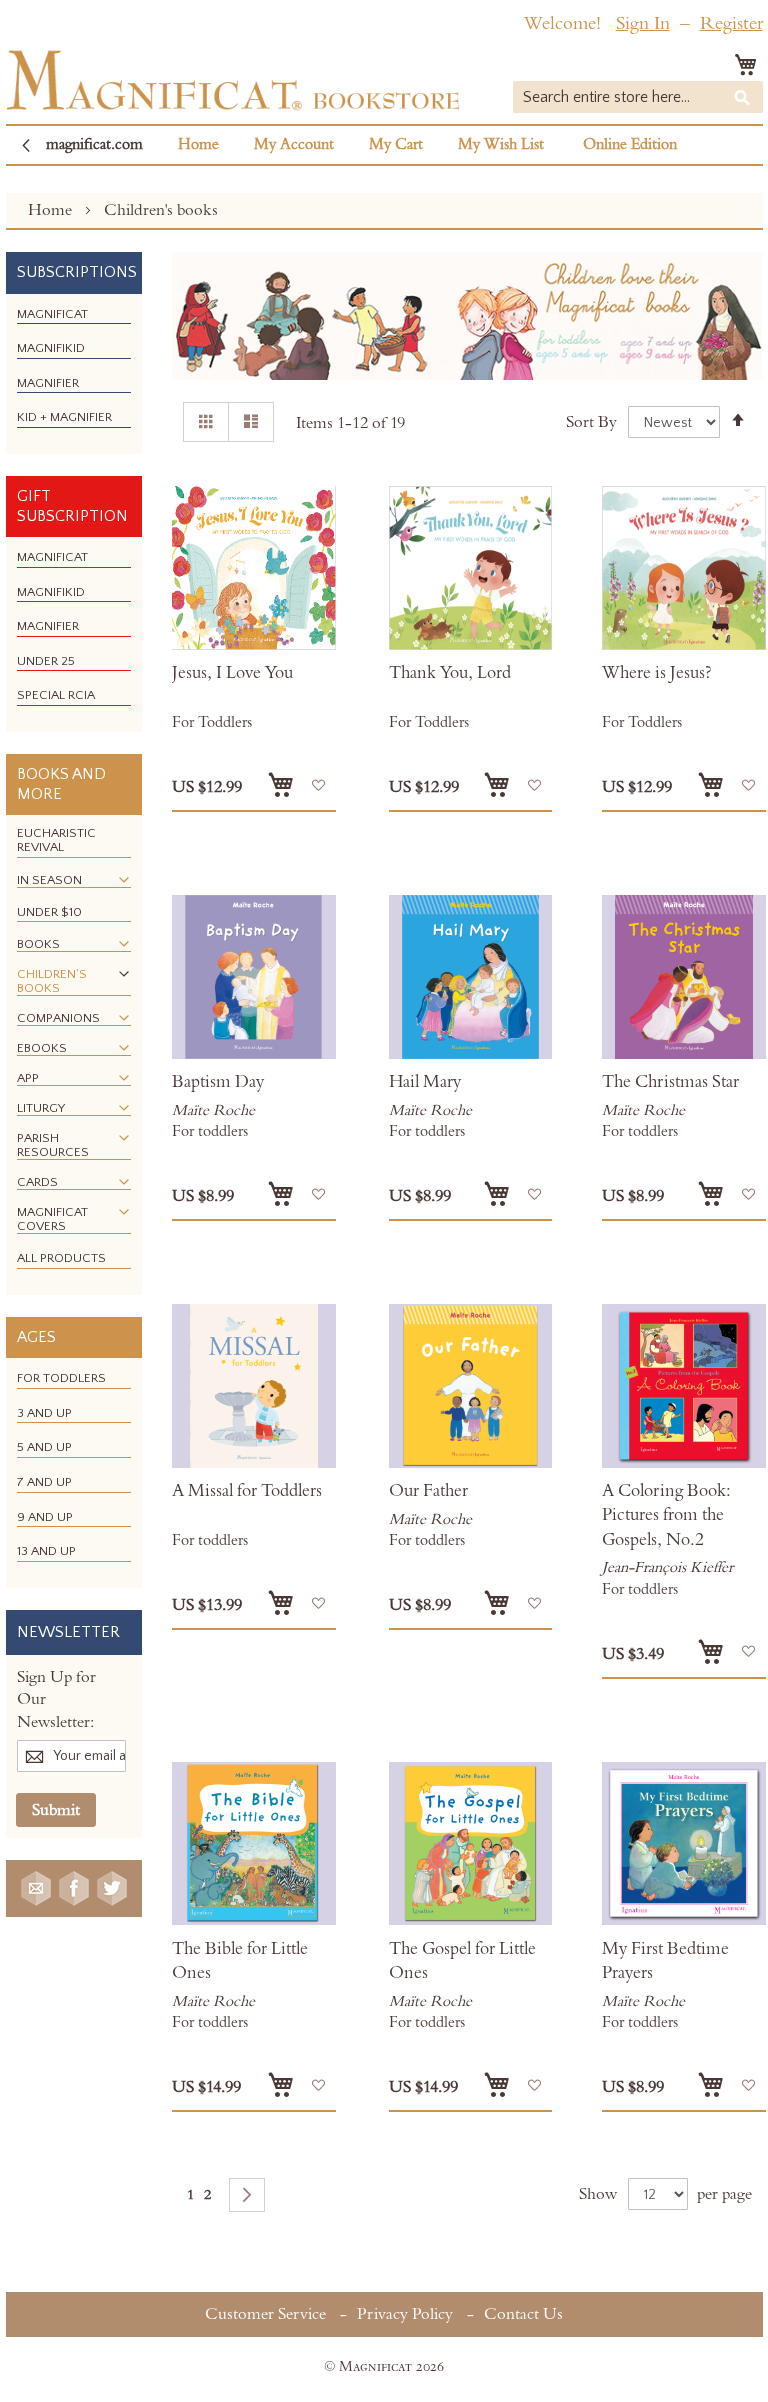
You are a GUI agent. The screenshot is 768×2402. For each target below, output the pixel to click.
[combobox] (638, 97)
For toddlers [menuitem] (61, 1378)
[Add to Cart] (281, 785)
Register (731, 23)
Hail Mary (425, 1082)
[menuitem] (52, 314)
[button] (318, 785)
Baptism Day (218, 1082)
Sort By (591, 422)
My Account (294, 144)
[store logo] (233, 80)
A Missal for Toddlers (247, 1491)
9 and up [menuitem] (45, 1517)
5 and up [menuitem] (44, 1447)
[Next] (247, 2195)
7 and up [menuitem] (44, 1482)
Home (198, 144)
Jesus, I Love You (232, 673)
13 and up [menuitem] (46, 1551)
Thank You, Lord (450, 673)
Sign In (643, 23)
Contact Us (523, 2314)
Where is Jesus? (656, 673)
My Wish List (501, 144)
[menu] (74, 374)
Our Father (428, 1491)
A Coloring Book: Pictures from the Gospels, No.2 (666, 1515)
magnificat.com (94, 144)
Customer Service (265, 2314)
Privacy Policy (405, 2314)
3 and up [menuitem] (44, 1413)
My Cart (396, 144)
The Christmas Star (670, 1082)
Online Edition (630, 144)
